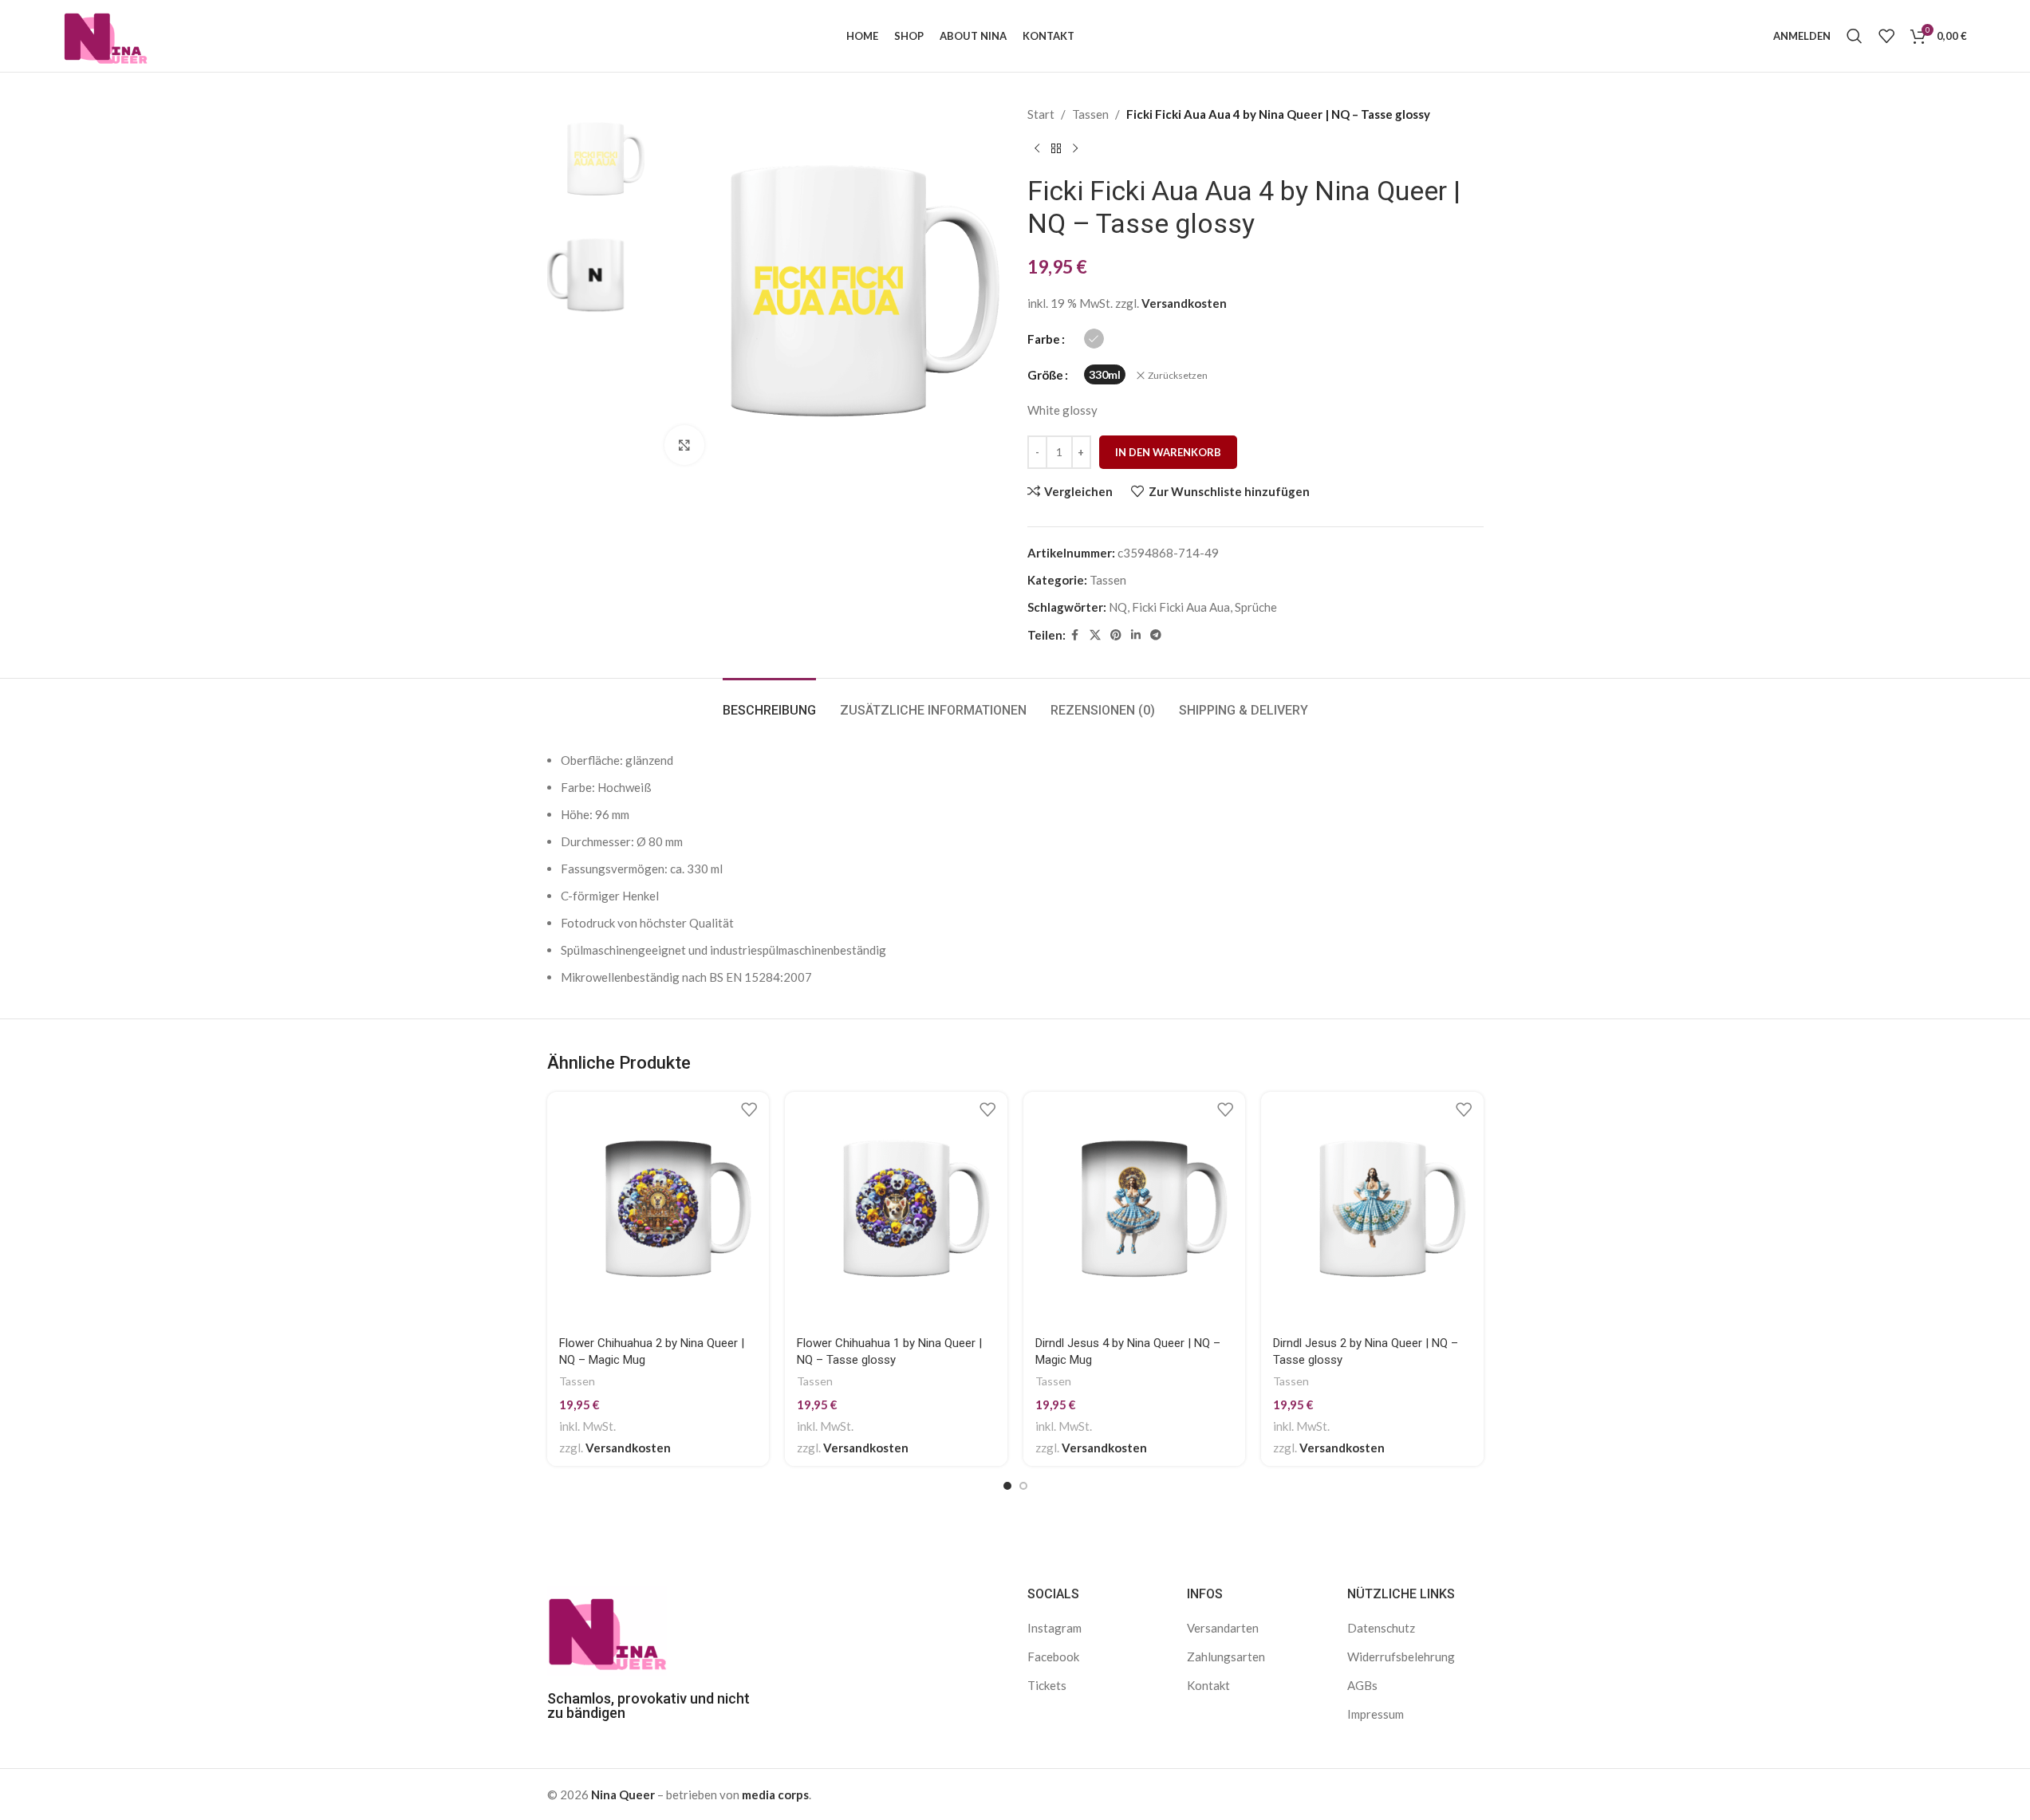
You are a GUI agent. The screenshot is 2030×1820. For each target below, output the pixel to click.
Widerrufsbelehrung (1401, 1657)
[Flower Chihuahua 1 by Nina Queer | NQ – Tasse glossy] (896, 1209)
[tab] (769, 702)
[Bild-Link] (607, 1629)
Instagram (1054, 1628)
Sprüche (1256, 607)
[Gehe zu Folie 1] (1007, 1486)
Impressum (1376, 1714)
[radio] (1094, 339)
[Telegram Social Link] (1156, 635)
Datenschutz (1381, 1628)
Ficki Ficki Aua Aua (1181, 607)
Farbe (1044, 339)
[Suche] (1855, 36)
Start (1041, 114)
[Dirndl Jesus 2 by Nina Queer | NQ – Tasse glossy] (1372, 1209)
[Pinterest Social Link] (1116, 635)
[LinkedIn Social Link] (1136, 635)
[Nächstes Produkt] (1075, 149)
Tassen (1090, 114)
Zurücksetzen (1178, 375)
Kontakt (1208, 1685)
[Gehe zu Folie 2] (1023, 1486)
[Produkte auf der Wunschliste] (1886, 36)
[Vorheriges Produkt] (1037, 149)
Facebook (1053, 1657)
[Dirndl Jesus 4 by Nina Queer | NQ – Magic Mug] (1135, 1209)
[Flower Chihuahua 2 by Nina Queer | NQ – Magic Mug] (658, 1209)
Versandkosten (1184, 303)
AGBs (1362, 1685)
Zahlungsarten (1226, 1657)
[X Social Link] (1095, 635)
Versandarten (1223, 1628)
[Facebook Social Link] (1075, 635)
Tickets (1047, 1685)
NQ (1118, 607)
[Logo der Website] (106, 34)
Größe (1045, 375)
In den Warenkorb (1168, 452)
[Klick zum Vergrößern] (684, 445)
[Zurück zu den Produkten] (1056, 149)
